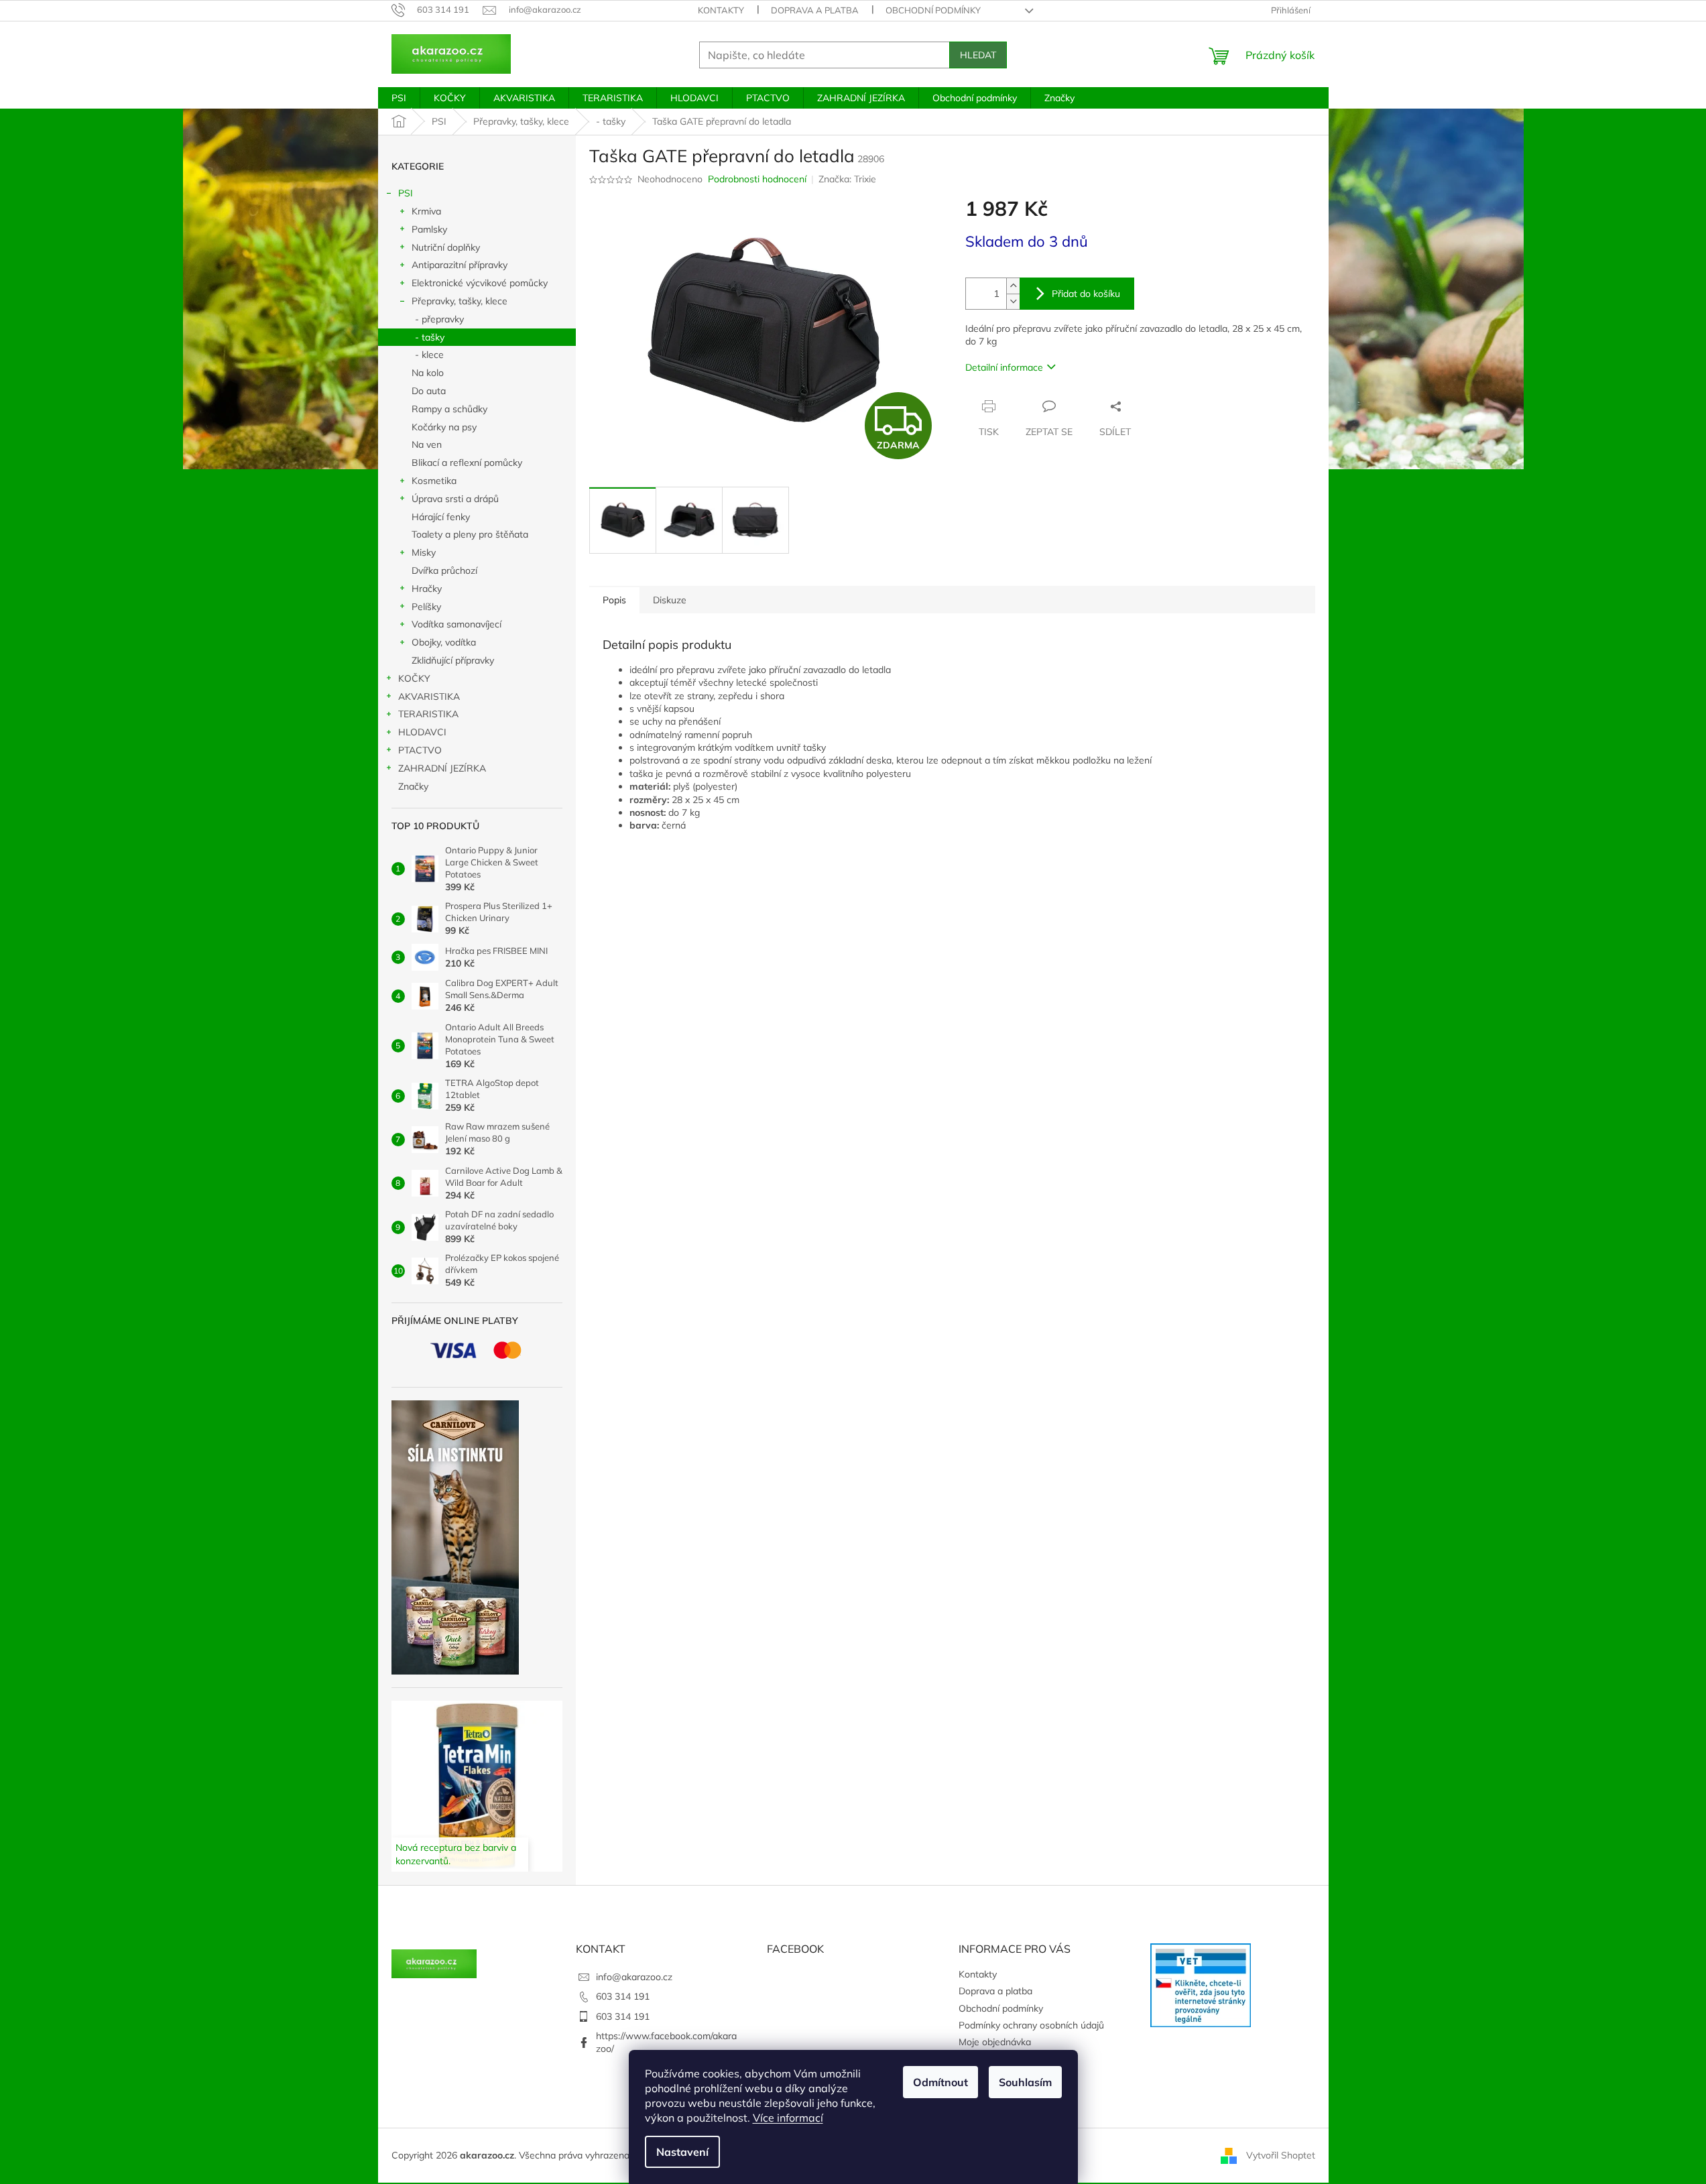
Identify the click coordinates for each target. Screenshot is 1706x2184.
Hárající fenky (441, 517)
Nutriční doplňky (446, 247)
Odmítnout (940, 2082)
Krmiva (426, 211)
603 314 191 (623, 1996)
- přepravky (439, 319)
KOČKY (414, 678)
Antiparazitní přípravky (460, 265)
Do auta (429, 391)
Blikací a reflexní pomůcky (467, 463)
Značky (413, 786)
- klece (429, 355)
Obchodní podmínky (933, 10)
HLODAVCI (422, 732)
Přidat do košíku (1086, 294)
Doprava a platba (815, 10)
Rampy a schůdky (449, 409)
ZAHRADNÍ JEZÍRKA (442, 768)
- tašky (430, 337)
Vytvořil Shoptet (1281, 2155)
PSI (406, 193)
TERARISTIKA (428, 714)
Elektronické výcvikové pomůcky (480, 283)
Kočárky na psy (444, 427)
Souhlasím (1025, 2082)
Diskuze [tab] (670, 600)
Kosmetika (434, 481)
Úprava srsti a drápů (455, 499)
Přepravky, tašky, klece (460, 301)
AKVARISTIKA (429, 696)
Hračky (427, 589)
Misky (424, 552)
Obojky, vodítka (444, 642)
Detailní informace (1004, 367)
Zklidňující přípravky (453, 660)
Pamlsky (429, 229)
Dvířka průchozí (444, 570)
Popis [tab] (614, 600)
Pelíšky (426, 607)
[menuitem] (399, 98)
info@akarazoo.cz (634, 1977)
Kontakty (721, 10)
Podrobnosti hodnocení (757, 179)
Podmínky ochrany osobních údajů (1031, 2025)
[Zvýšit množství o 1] (1013, 286)
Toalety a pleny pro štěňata (470, 534)
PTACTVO (420, 750)
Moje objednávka (995, 2042)
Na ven (427, 444)
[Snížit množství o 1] (1013, 301)
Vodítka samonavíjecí (456, 624)
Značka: (847, 179)
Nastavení (682, 2152)
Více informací (788, 2118)
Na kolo (428, 373)
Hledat (978, 55)
